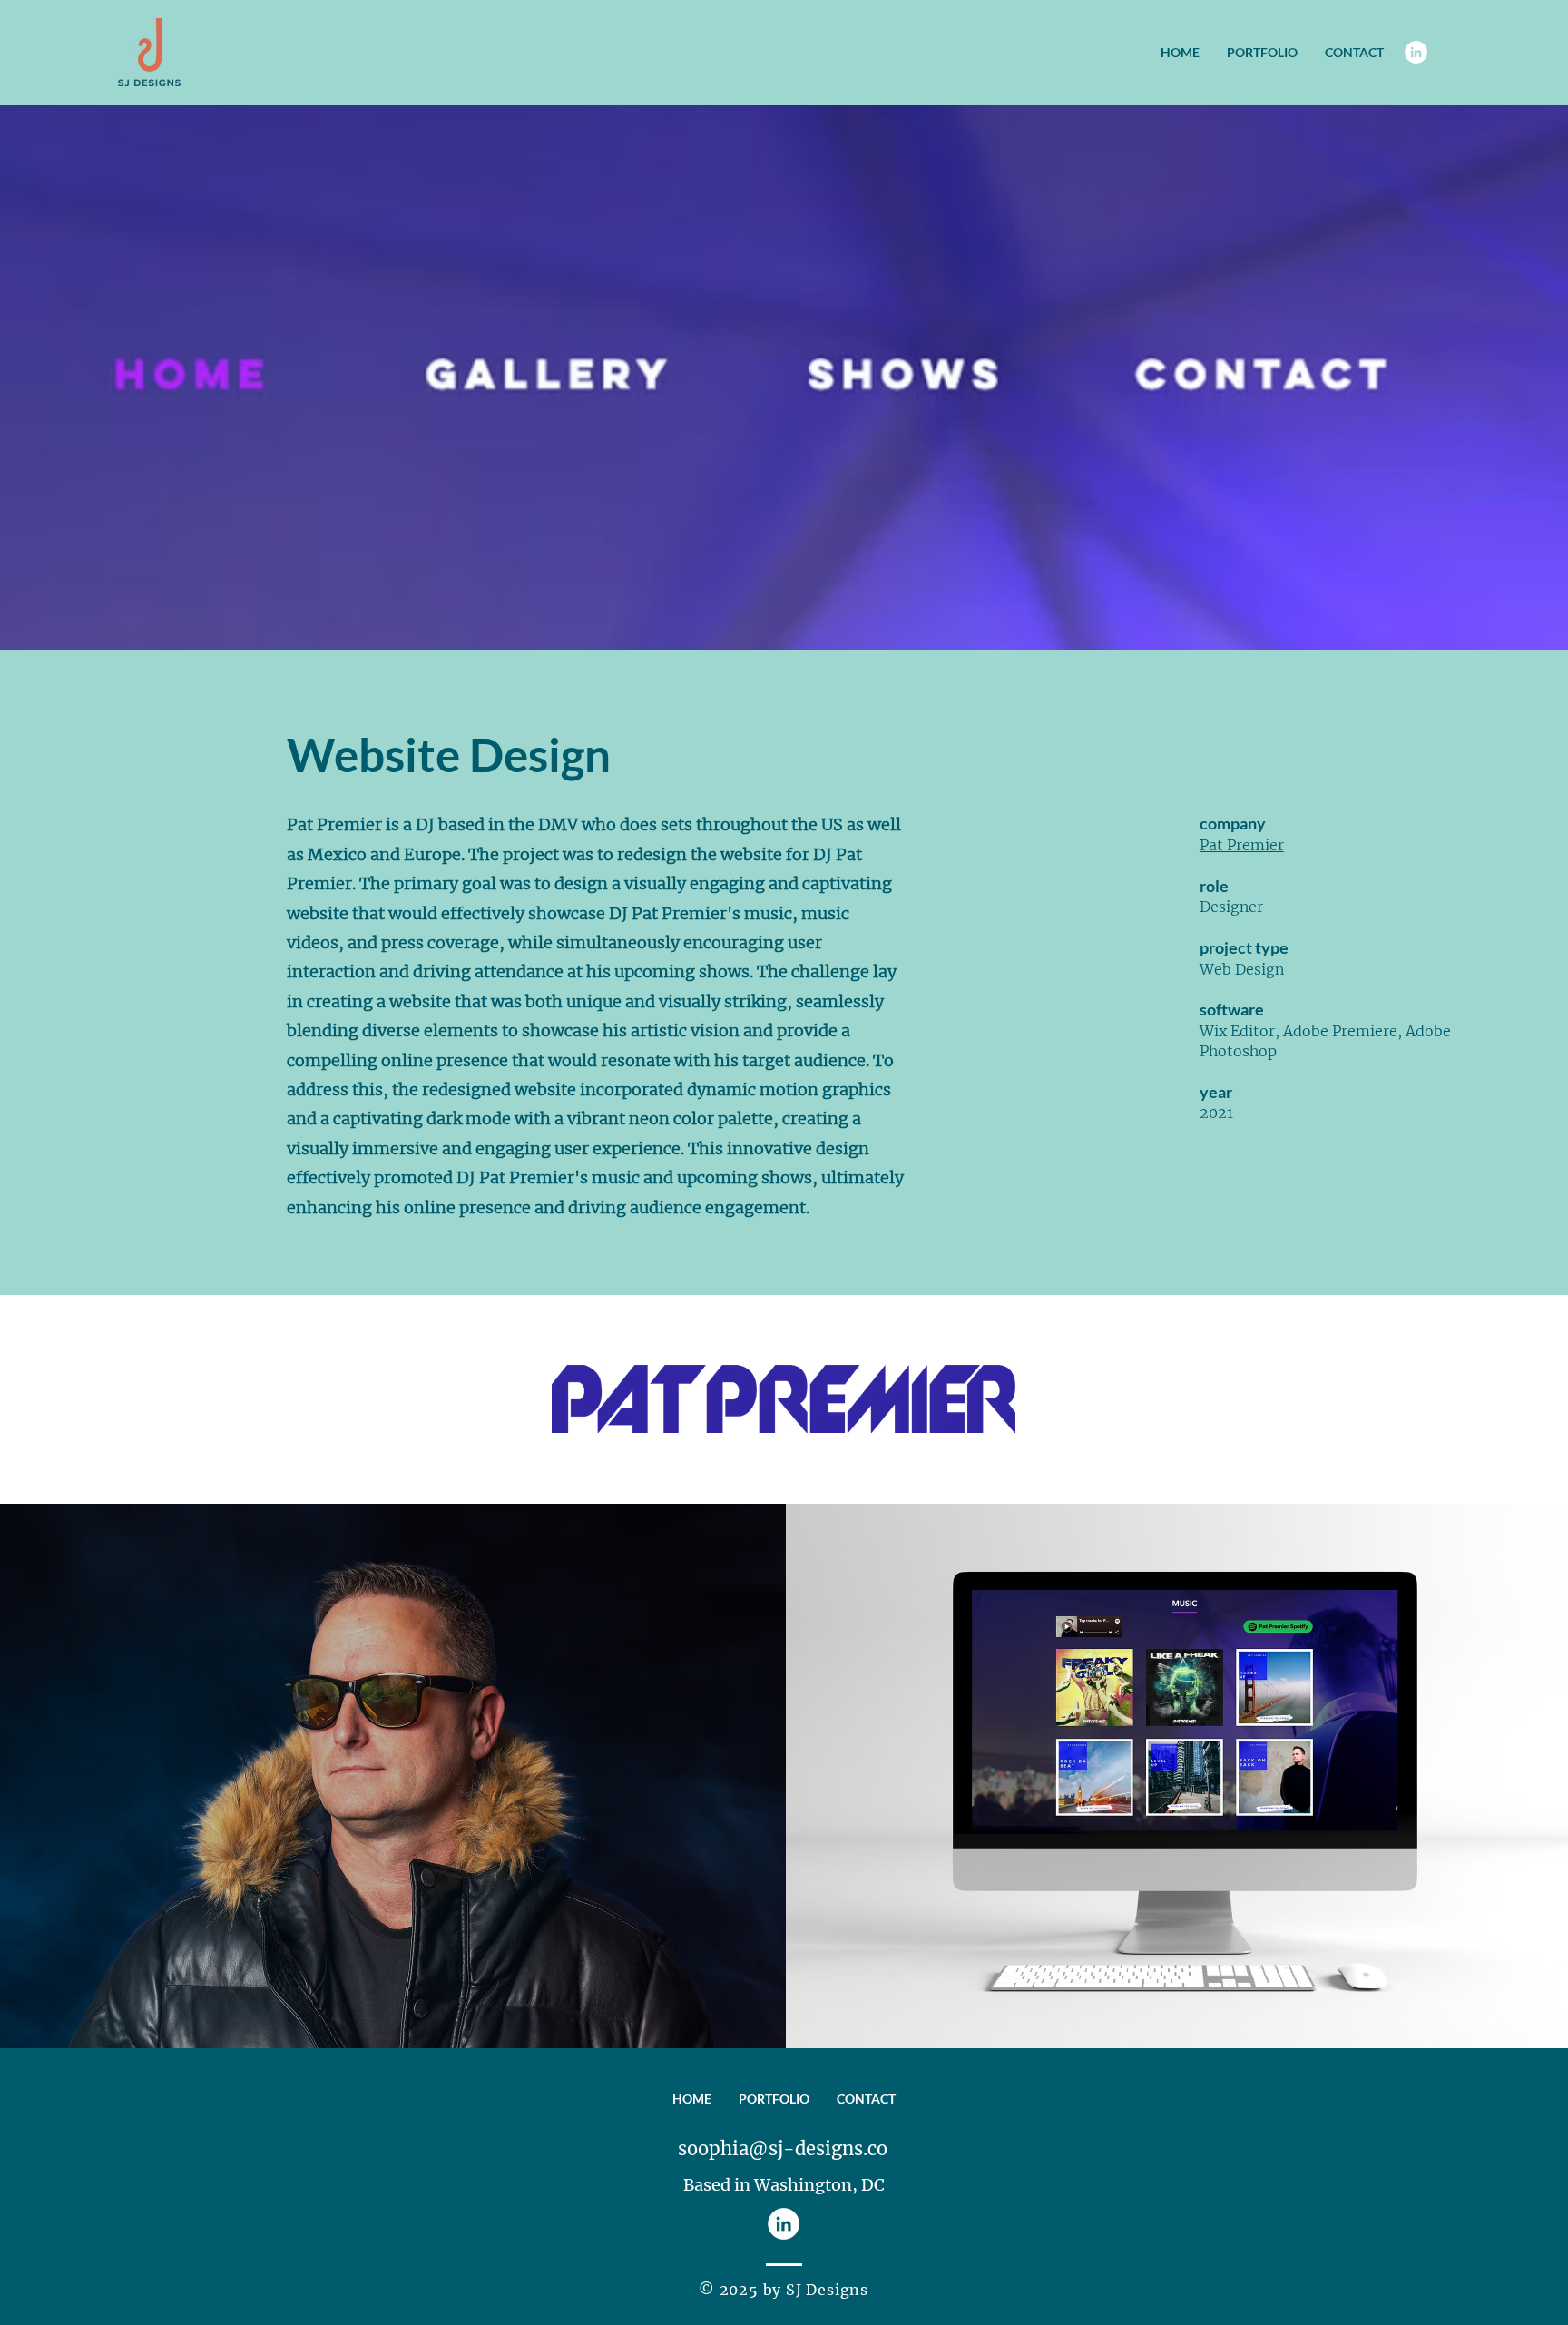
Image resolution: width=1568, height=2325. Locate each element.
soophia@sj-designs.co (783, 2148)
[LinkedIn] (1416, 52)
